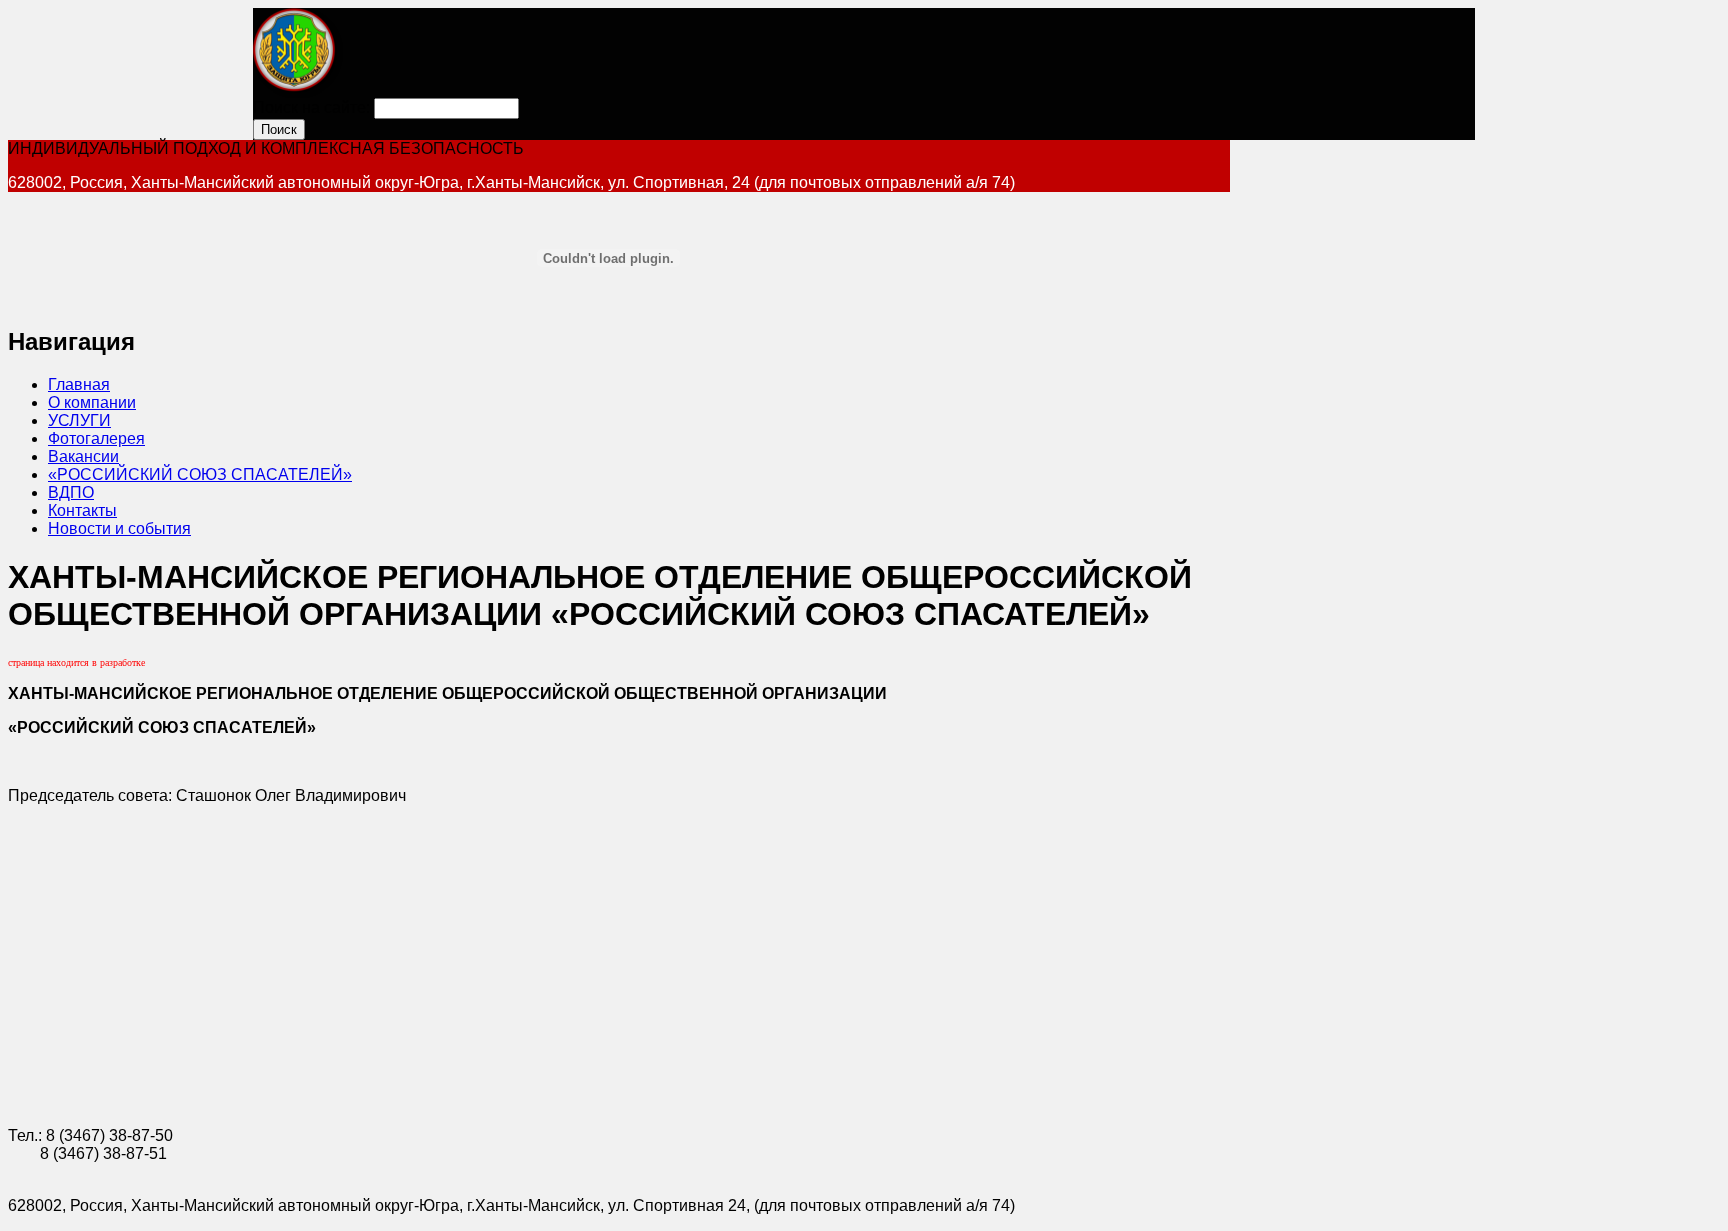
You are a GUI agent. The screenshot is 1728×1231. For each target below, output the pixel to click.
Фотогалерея (96, 438)
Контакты (82, 510)
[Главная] (298, 92)
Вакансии (83, 456)
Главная (79, 384)
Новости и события (119, 528)
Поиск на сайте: (313, 107)
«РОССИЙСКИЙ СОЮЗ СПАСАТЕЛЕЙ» (200, 474)
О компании (92, 402)
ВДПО (71, 492)
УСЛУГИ (79, 420)
